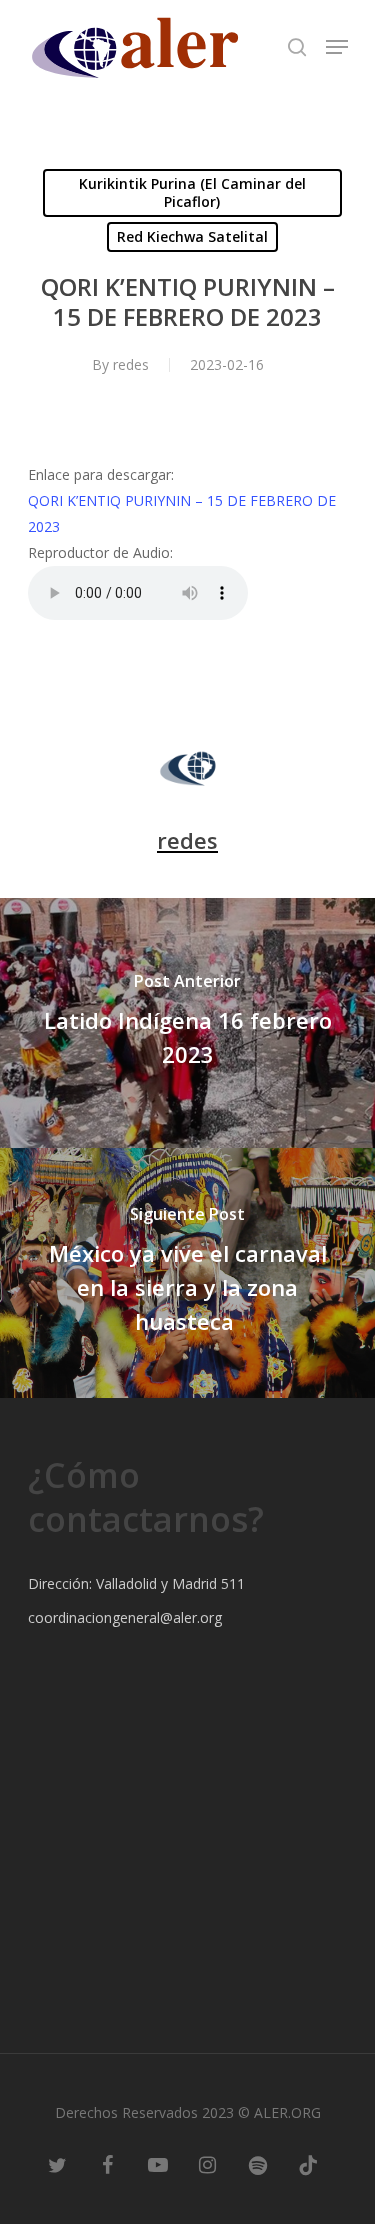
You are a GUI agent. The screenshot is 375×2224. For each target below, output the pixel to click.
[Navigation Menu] (337, 47)
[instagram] (208, 2164)
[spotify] (258, 2164)
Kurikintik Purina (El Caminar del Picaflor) (192, 192)
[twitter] (58, 2164)
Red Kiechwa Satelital (192, 236)
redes (131, 364)
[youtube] (158, 2164)
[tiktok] (308, 2164)
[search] (297, 47)
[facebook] (108, 2164)
